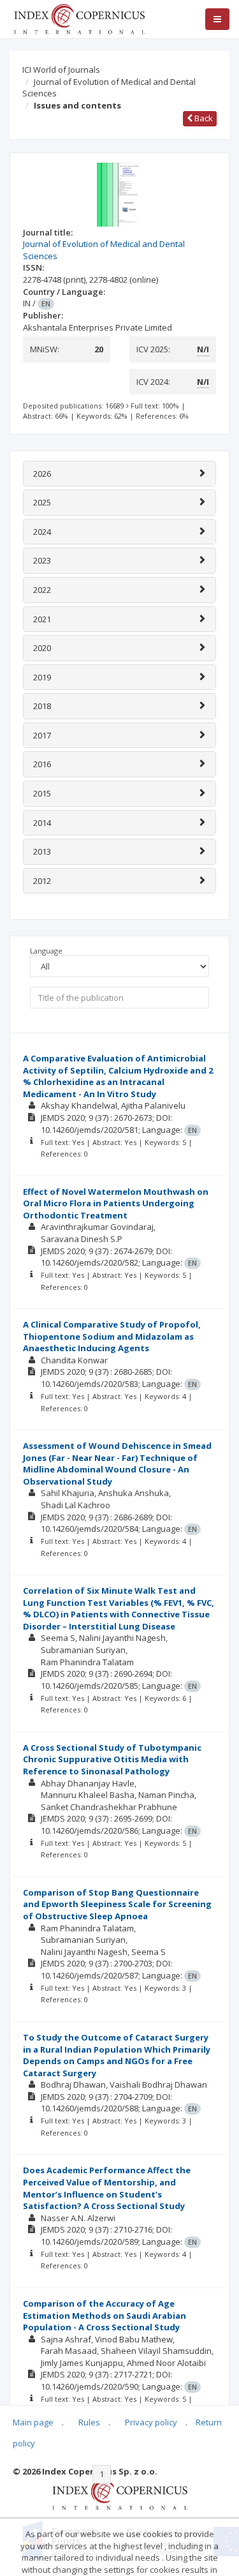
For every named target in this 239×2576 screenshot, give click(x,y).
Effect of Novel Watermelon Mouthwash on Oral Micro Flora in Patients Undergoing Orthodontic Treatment (116, 1203)
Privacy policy (151, 2422)
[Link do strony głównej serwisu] (79, 18)
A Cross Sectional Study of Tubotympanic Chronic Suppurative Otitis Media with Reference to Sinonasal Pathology (112, 1759)
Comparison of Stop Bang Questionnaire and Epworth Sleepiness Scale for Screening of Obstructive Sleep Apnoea (117, 1904)
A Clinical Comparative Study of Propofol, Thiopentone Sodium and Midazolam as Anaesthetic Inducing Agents (112, 1336)
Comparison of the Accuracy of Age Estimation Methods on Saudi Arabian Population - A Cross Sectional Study (105, 2315)
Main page (33, 2422)
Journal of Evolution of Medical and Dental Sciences (109, 88)
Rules (89, 2422)
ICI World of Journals (61, 70)
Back (203, 118)
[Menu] (217, 19)
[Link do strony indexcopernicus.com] (119, 2493)
